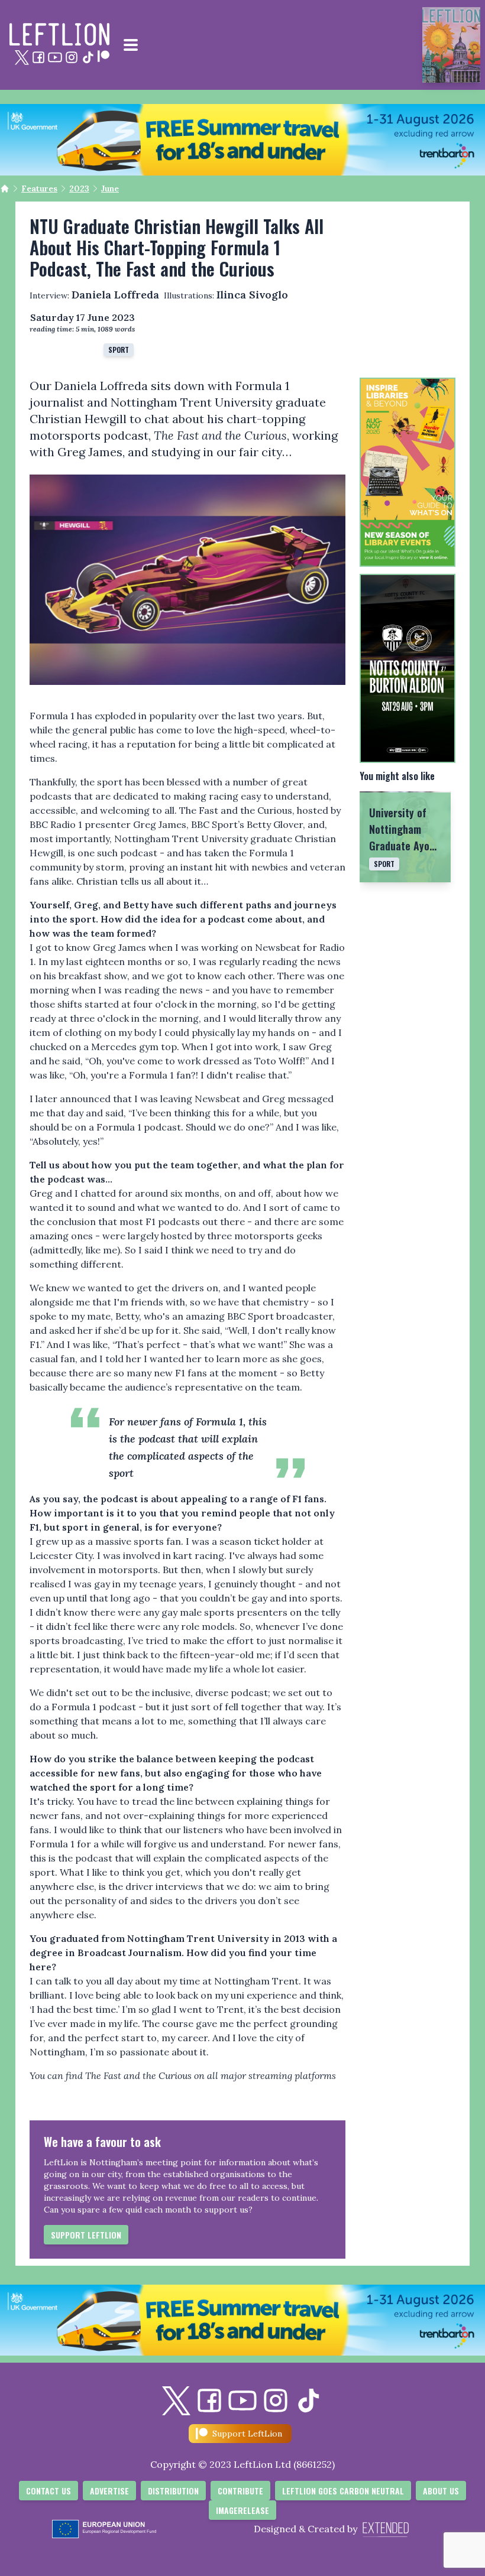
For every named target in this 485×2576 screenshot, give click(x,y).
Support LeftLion (86, 2235)
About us (441, 2491)
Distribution (173, 2491)
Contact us (48, 2491)
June (110, 189)
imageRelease (242, 2510)
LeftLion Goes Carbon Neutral (343, 2491)
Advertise (109, 2491)
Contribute (240, 2491)
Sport (119, 350)
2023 (79, 189)
